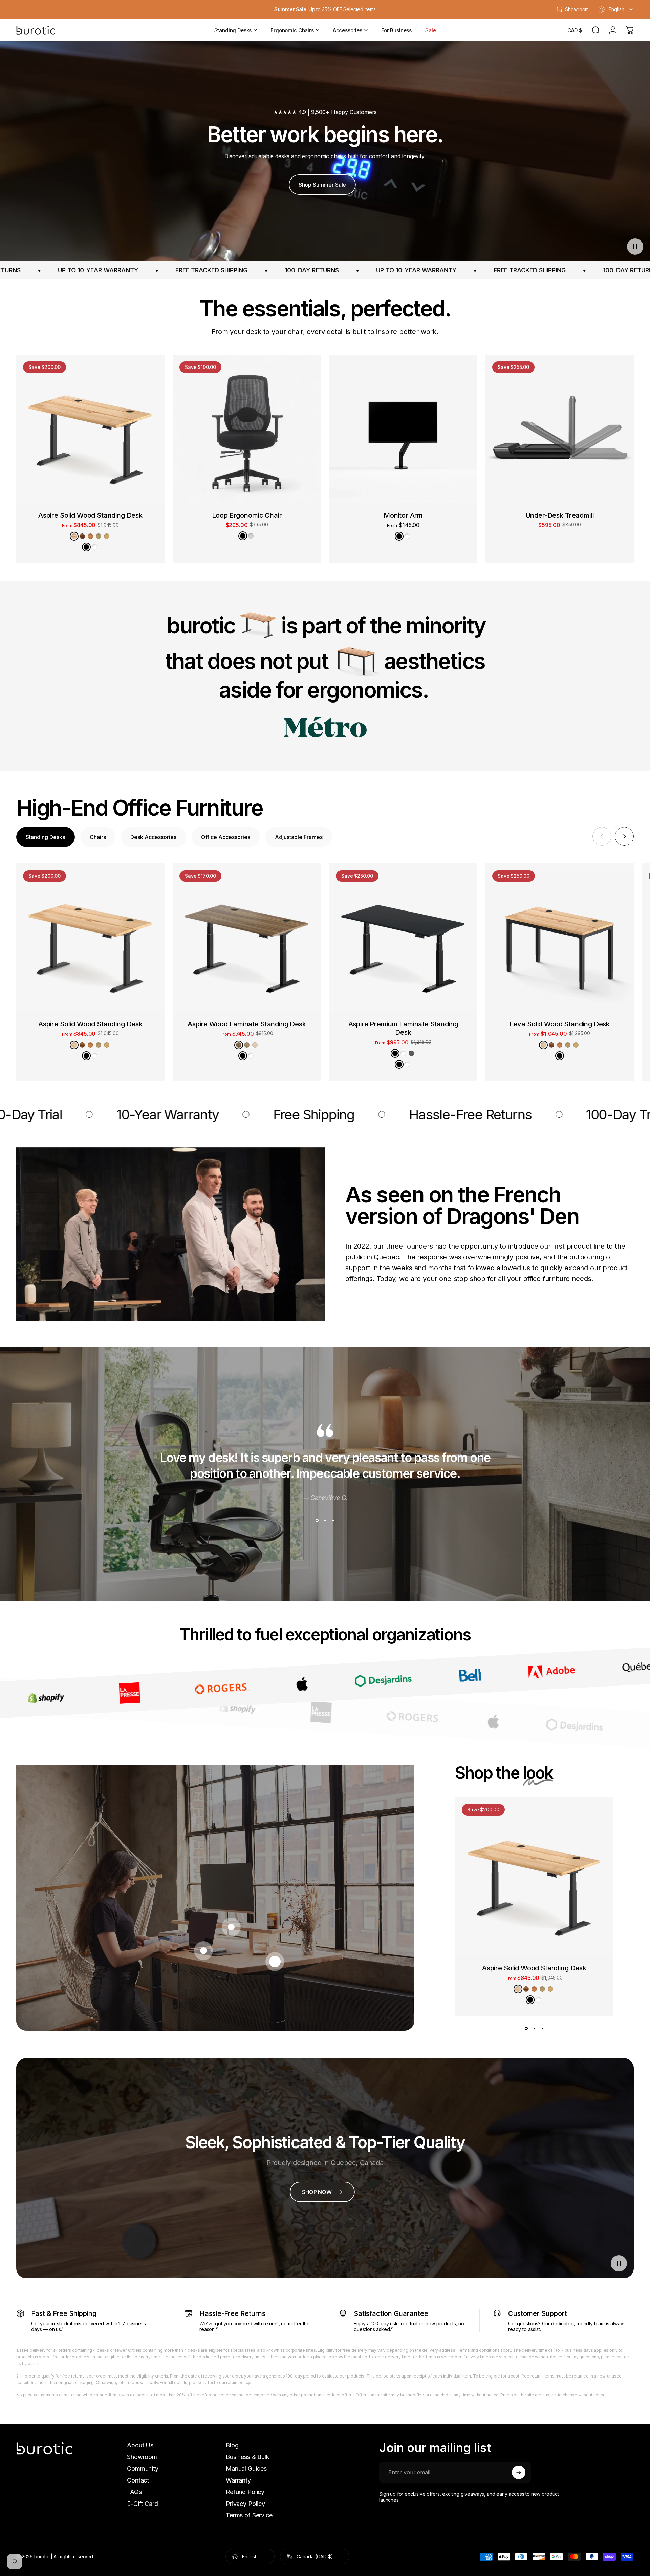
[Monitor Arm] (403, 429)
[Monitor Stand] (231, 1927)
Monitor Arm (403, 515)
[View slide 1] (317, 1521)
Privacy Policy (245, 2504)
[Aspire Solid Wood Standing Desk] (90, 429)
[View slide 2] (325, 1521)
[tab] (46, 837)
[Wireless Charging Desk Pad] (203, 1951)
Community (143, 2468)
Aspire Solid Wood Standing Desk (90, 515)
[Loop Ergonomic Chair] (247, 429)
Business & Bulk (248, 2457)
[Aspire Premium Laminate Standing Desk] (403, 938)
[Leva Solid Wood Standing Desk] (560, 938)
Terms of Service (249, 2515)
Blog (232, 2445)
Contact (138, 2480)
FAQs (134, 2492)
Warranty (238, 2480)
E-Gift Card (142, 2504)
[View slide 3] (333, 1521)
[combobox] (616, 9)
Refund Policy (245, 2492)
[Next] (624, 836)
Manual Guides (246, 2468)
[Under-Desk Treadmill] (560, 429)
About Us (140, 2445)
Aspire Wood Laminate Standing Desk (247, 1024)
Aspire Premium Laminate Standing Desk (403, 1028)
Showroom (142, 2457)
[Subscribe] (519, 2472)
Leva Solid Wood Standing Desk (560, 1024)
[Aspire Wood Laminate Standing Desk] (247, 938)
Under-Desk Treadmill (560, 515)
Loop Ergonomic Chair (247, 515)
